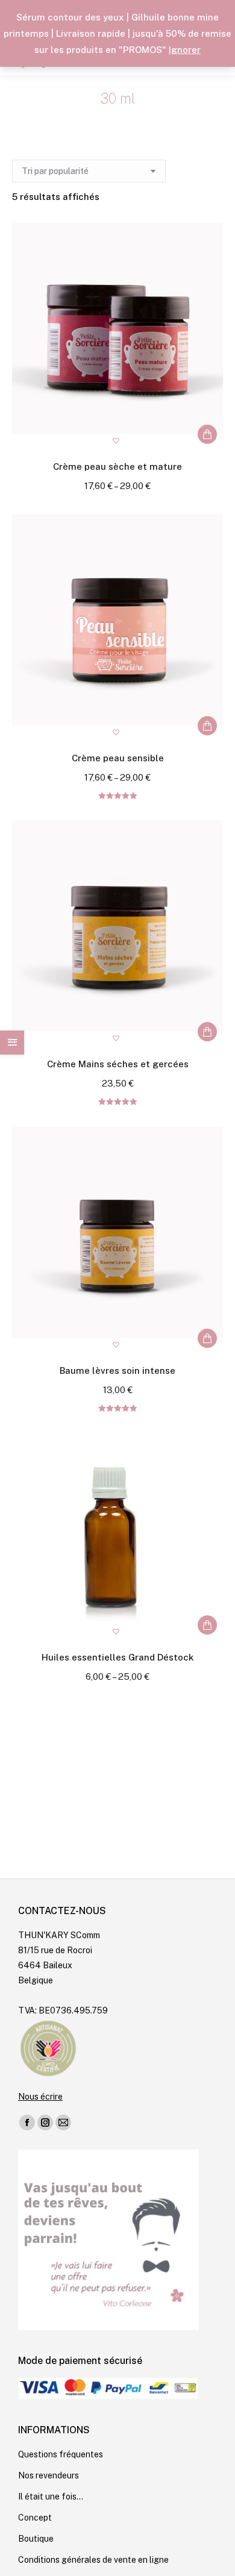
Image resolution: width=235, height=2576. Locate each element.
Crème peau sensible (118, 758)
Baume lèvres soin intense (117, 1371)
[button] (117, 442)
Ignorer (185, 50)
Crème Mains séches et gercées (118, 1064)
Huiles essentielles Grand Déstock (117, 1657)
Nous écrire (40, 2097)
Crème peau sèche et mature (117, 466)
